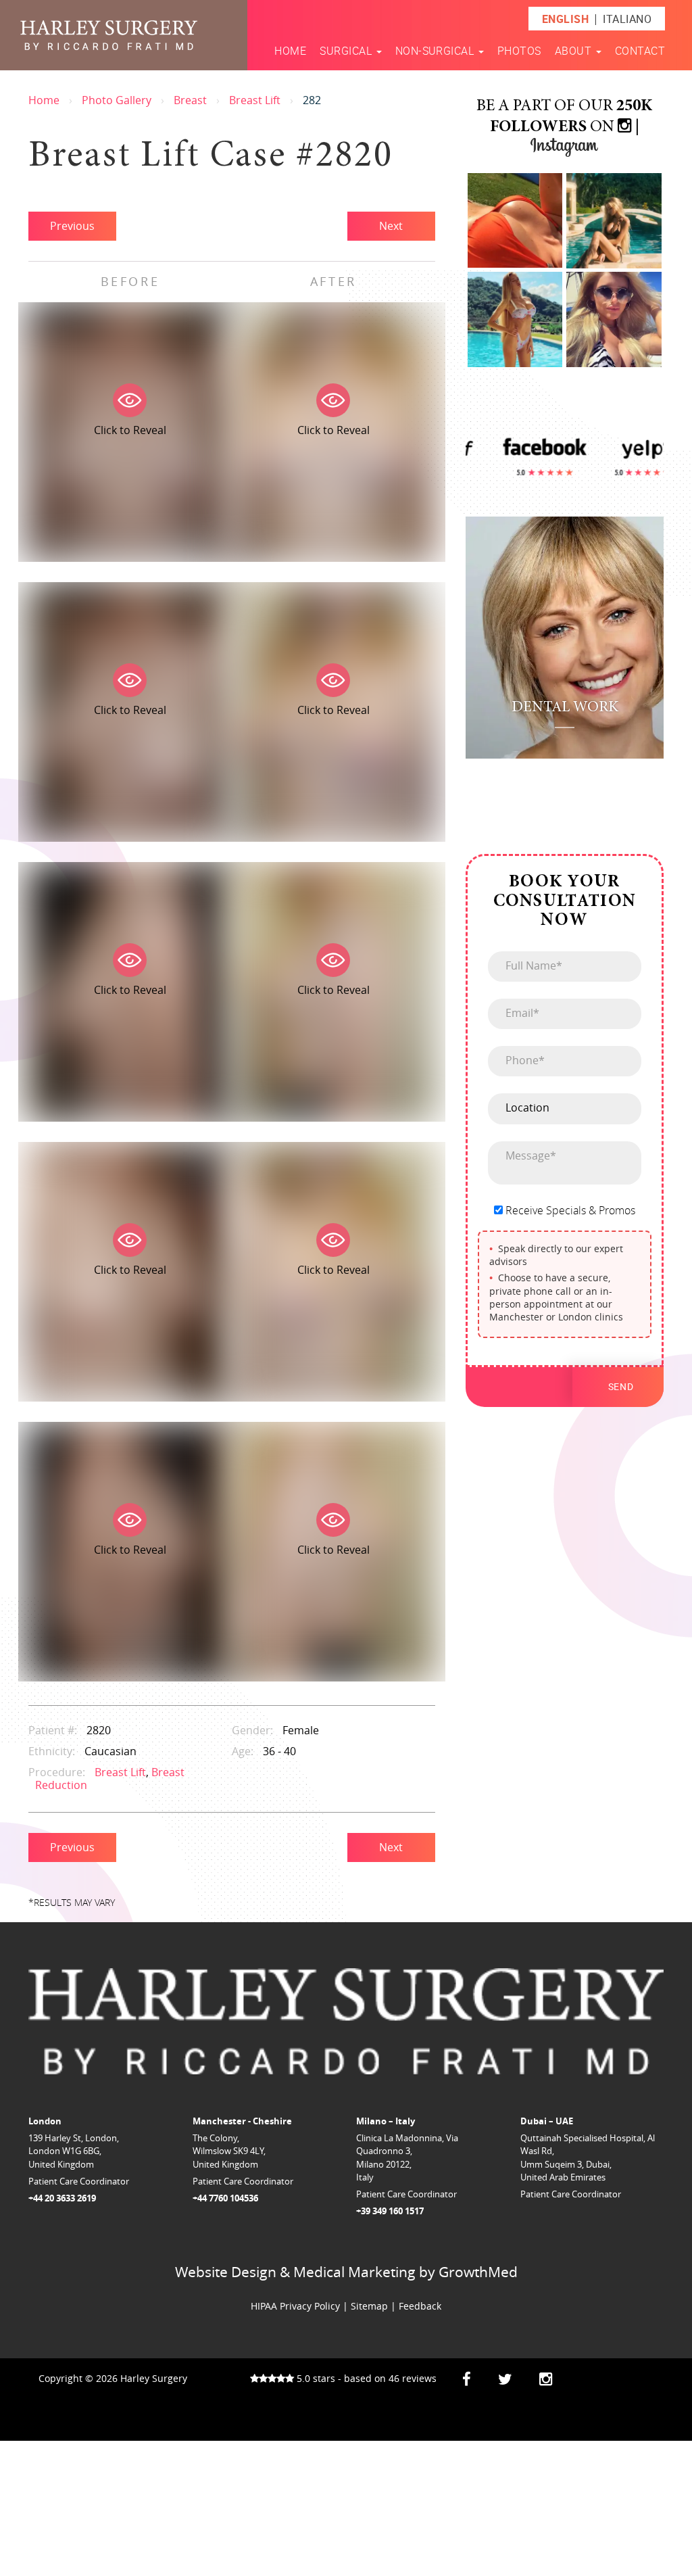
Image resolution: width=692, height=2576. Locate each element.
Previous (72, 226)
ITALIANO (627, 19)
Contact (640, 51)
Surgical (347, 51)
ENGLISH (565, 19)
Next (391, 226)
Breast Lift (255, 100)
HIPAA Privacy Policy (295, 2306)
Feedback (420, 2306)
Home (290, 51)
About (575, 51)
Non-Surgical (436, 51)
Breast (190, 100)
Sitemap (369, 2306)
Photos (519, 51)
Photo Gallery (117, 100)
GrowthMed (478, 2272)
